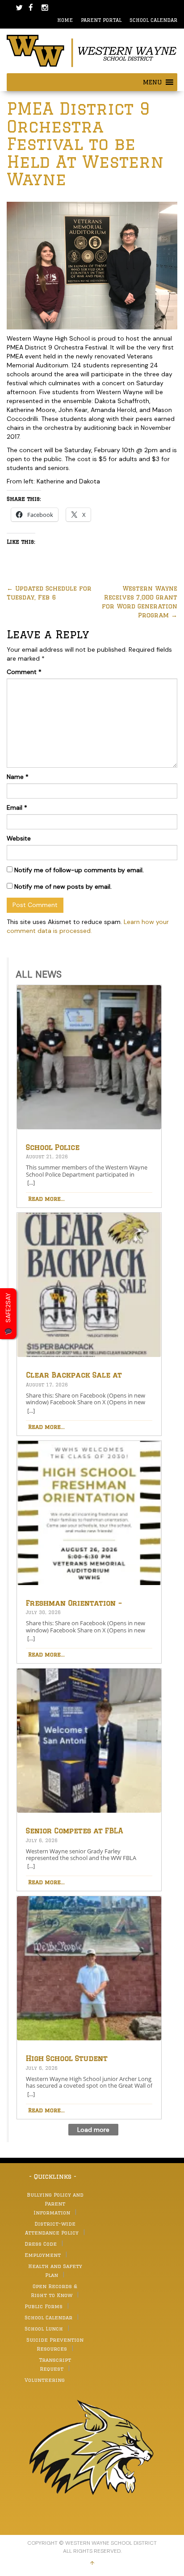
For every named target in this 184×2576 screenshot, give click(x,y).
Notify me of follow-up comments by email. (79, 870)
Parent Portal (101, 20)
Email (17, 807)
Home (65, 20)
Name (18, 777)
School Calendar (153, 20)
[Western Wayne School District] (92, 50)
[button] (152, 82)
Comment (24, 672)
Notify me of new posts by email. (63, 886)
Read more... (46, 1199)
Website (19, 838)
